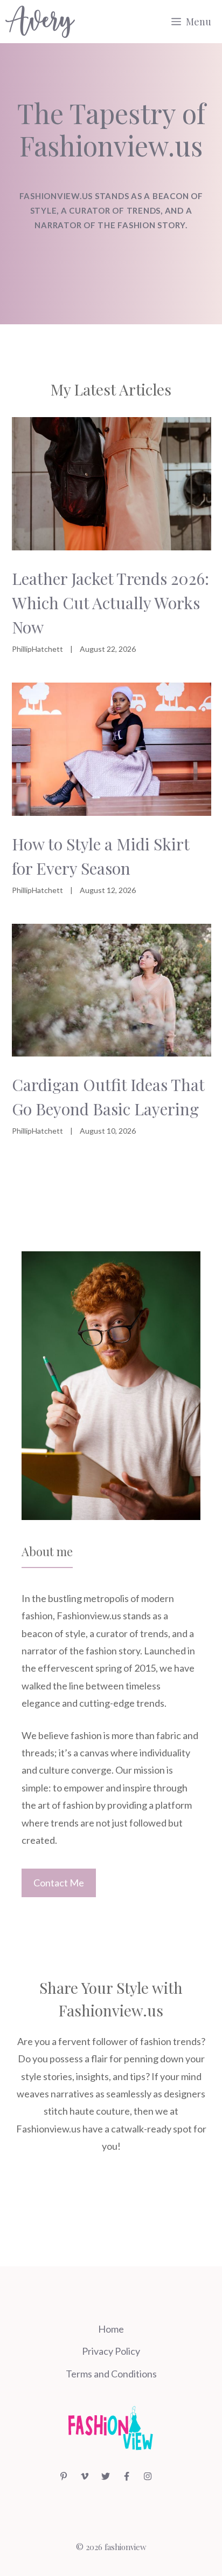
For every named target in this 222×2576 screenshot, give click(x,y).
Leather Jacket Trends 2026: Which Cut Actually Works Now (110, 603)
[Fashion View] (40, 22)
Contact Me (59, 1883)
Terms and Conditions (111, 2374)
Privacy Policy (111, 2351)
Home (111, 2329)
